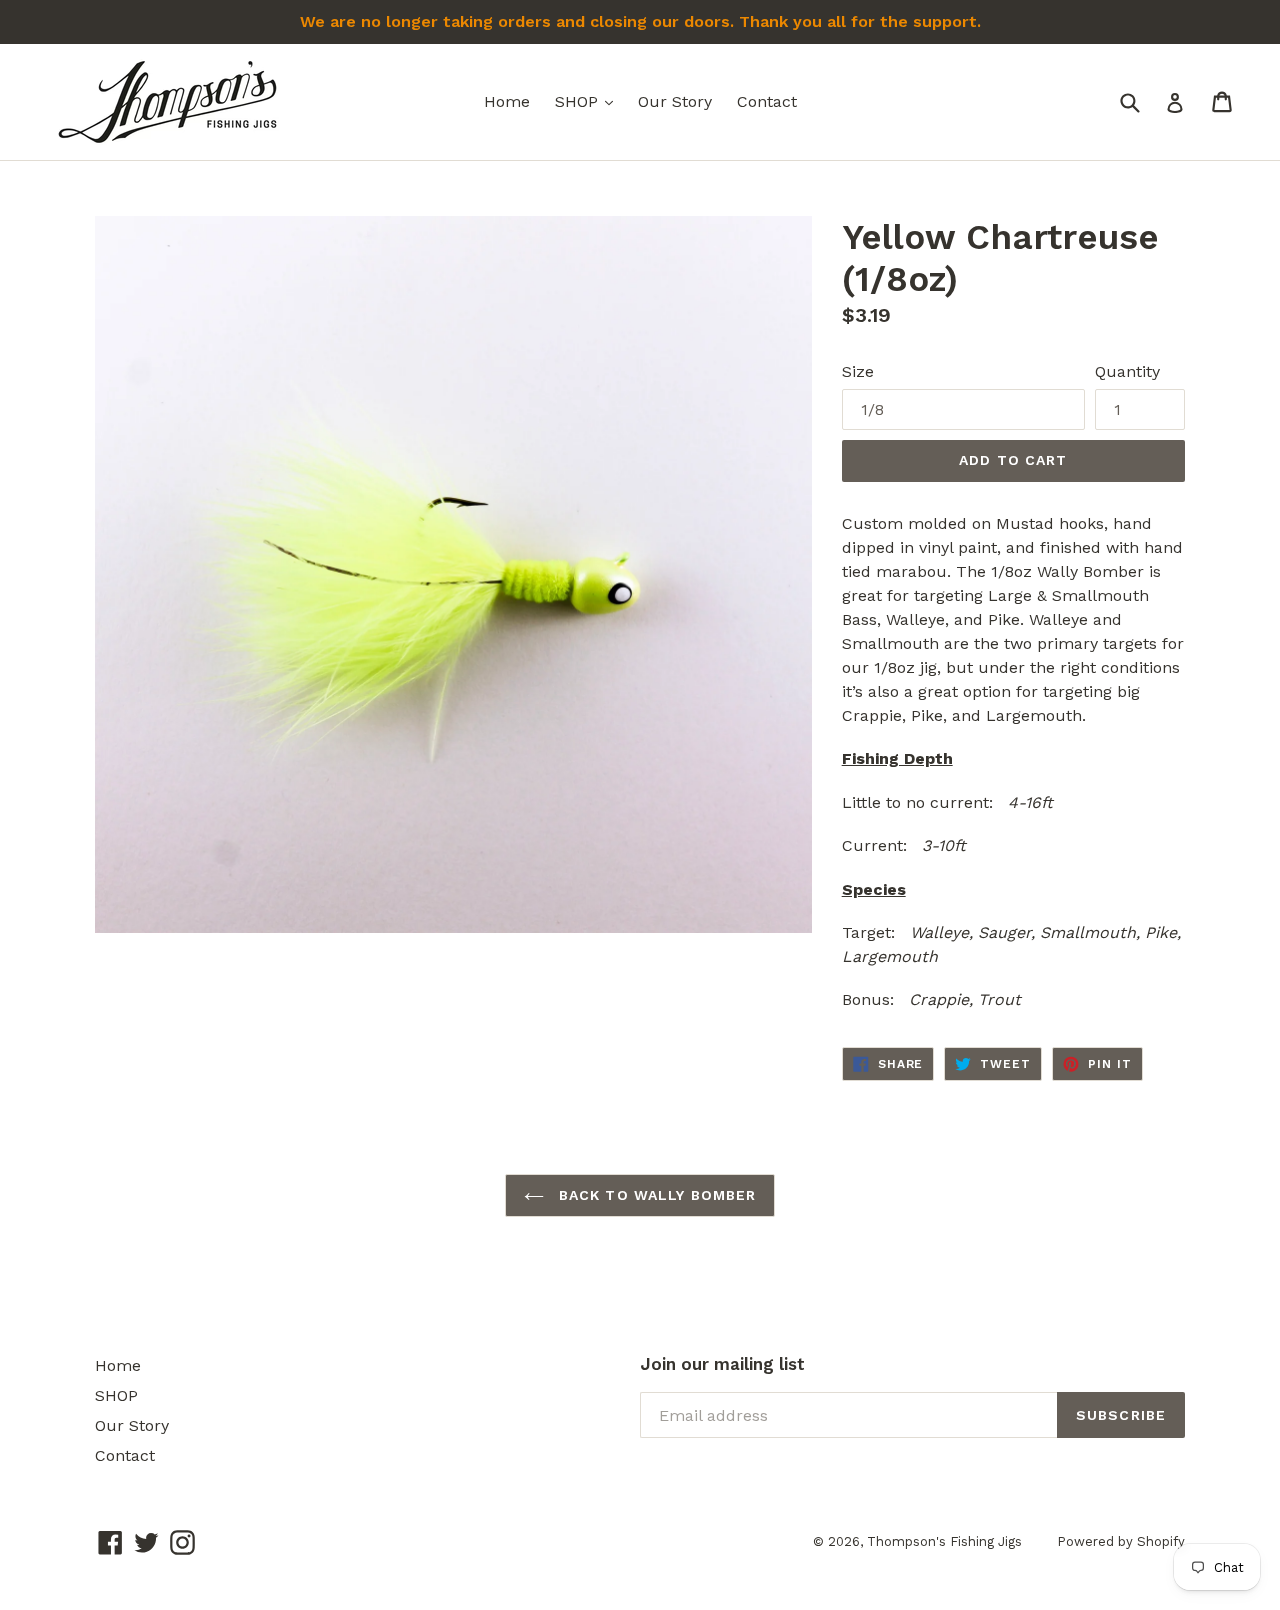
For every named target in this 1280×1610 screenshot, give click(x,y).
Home (507, 101)
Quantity (1127, 371)
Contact (767, 101)
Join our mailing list (722, 1364)
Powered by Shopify (1121, 1541)
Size (858, 371)
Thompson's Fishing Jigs (944, 1541)
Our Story (675, 101)
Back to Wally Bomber (655, 1195)
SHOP (589, 101)
